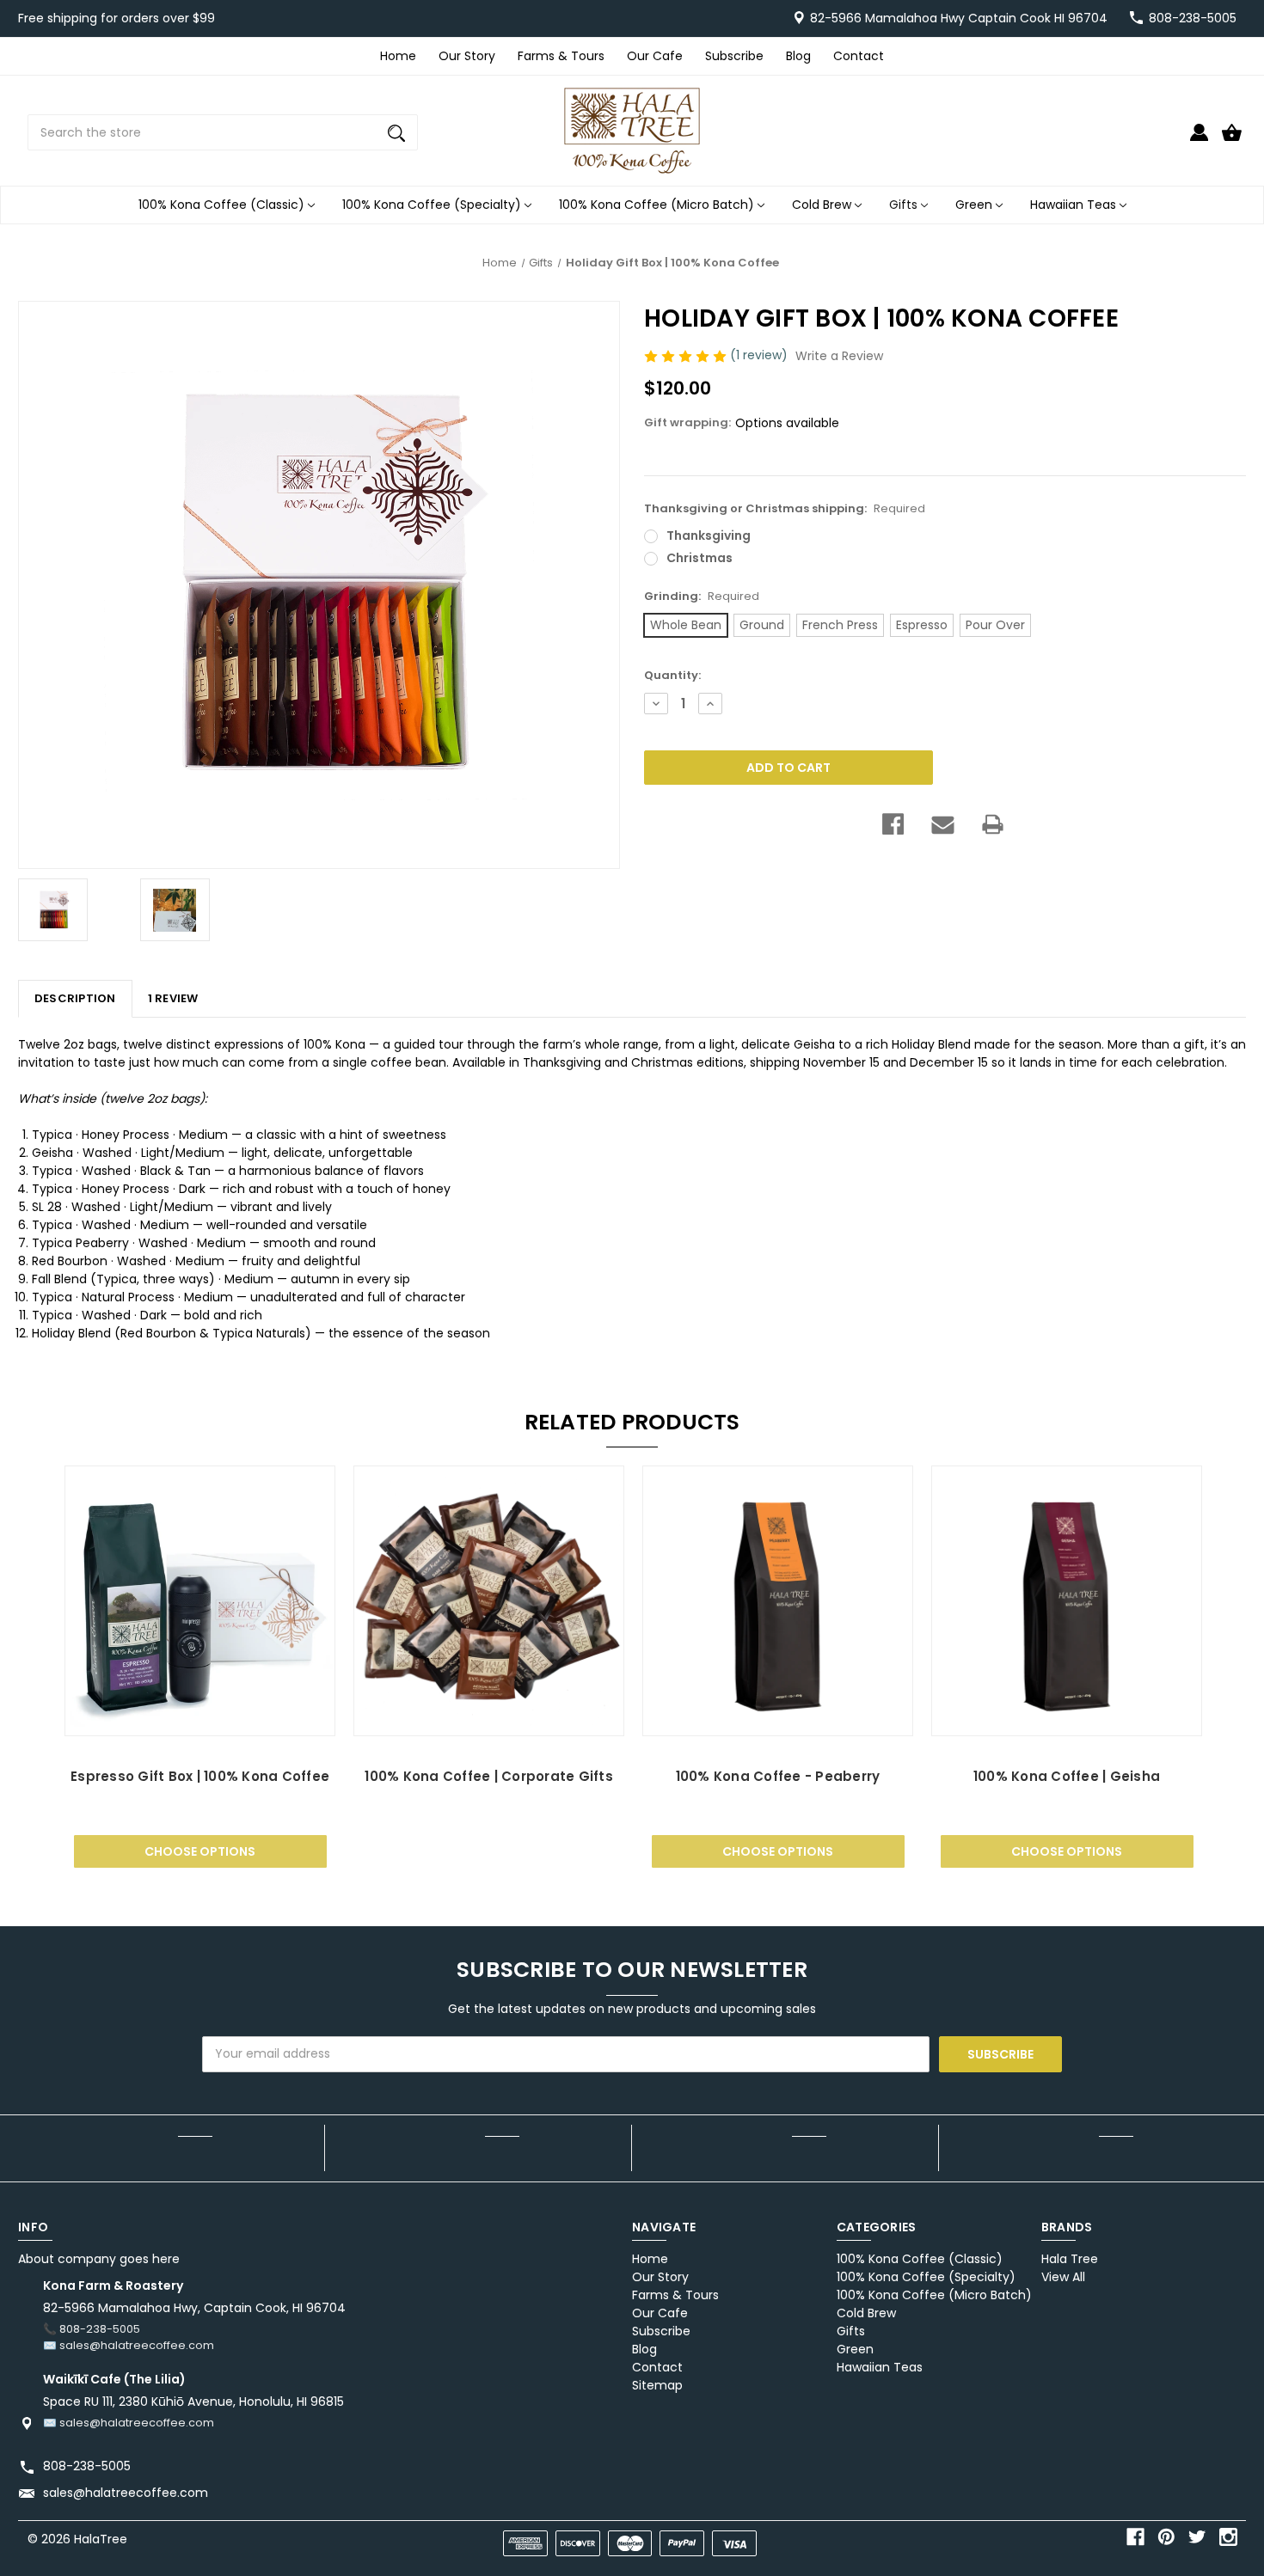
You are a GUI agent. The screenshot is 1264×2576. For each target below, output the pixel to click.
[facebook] (1135, 2537)
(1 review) (761, 355)
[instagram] (1228, 2537)
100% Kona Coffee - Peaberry (778, 1776)
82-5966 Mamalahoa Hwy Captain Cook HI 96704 (959, 18)
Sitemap (657, 2385)
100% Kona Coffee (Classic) (223, 205)
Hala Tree (1070, 2259)
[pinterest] (1166, 2537)
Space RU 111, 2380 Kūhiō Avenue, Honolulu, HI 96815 (193, 2402)
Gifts (905, 205)
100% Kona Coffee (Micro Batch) (658, 205)
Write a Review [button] (839, 356)
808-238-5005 (1193, 18)
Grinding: (702, 596)
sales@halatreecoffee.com (126, 2493)
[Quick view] (200, 1719)
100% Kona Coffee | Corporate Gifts (489, 1776)
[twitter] (1197, 2537)
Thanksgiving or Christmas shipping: (785, 508)
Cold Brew (823, 205)
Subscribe (734, 56)
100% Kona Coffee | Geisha (1067, 1776)
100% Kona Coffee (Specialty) (433, 205)
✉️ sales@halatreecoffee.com (129, 2345)
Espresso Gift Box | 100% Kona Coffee (200, 1776)
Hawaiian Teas (1075, 205)
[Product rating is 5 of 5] (687, 355)
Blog (798, 56)
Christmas (699, 558)
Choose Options (200, 1851)
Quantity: (672, 675)
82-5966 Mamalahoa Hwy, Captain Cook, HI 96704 (194, 2308)
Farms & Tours (561, 56)
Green (976, 205)
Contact (859, 56)
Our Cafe (655, 56)
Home (398, 56)
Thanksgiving (709, 535)
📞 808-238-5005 (92, 2329)
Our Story (467, 56)
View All (1063, 2277)
